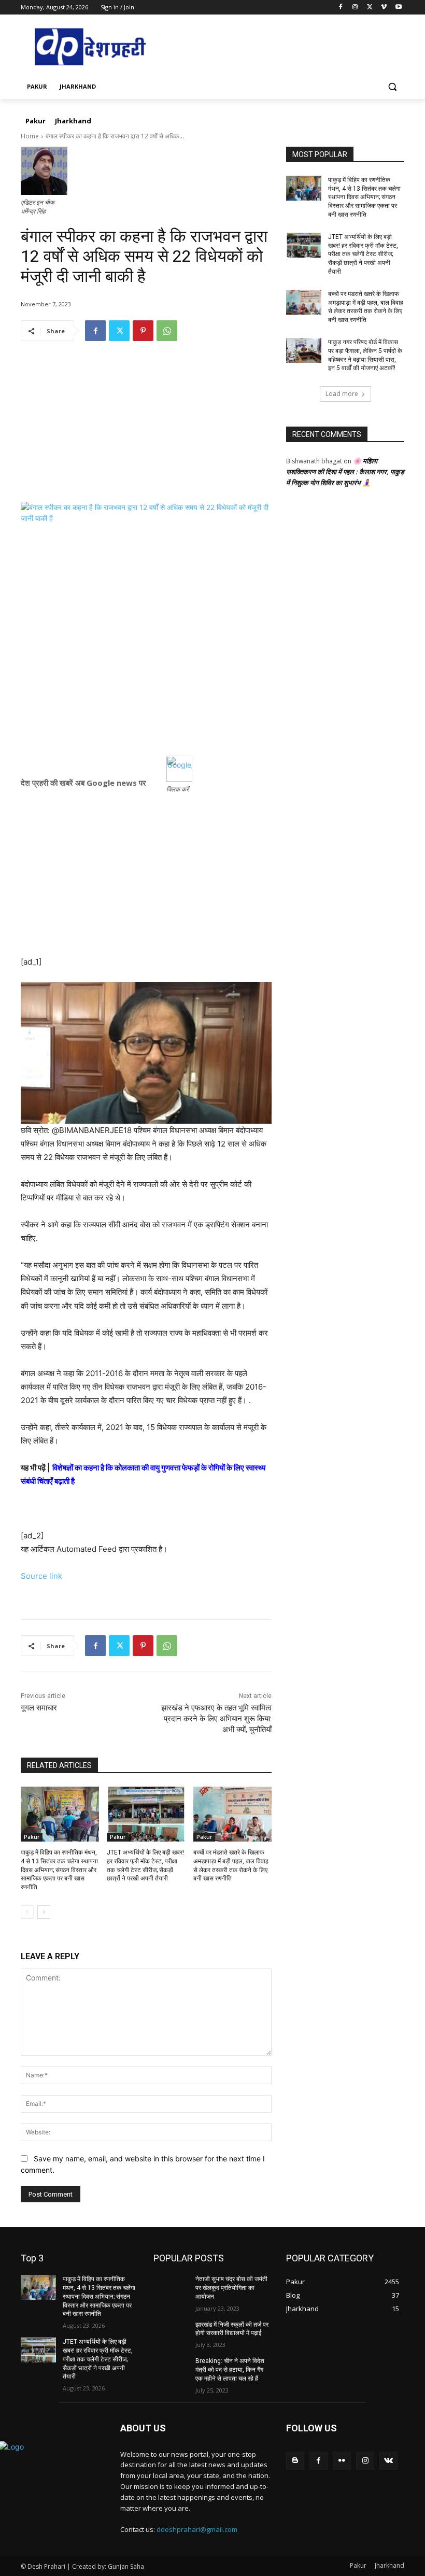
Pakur (32, 1837)
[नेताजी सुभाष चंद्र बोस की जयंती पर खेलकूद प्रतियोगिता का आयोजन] (171, 2287)
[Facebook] (341, 8)
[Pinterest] (143, 331)
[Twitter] (370, 8)
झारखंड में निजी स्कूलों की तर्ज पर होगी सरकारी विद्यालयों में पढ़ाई (232, 2329)
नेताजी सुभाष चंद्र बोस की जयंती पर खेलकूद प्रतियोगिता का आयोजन (231, 2288)
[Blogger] (295, 2461)
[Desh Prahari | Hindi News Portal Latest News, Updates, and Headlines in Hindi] (91, 47)
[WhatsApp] (167, 331)
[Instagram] (355, 8)
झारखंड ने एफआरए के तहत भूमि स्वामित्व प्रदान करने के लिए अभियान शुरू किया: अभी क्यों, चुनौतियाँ (216, 1719)
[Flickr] (342, 2461)
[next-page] (44, 1912)
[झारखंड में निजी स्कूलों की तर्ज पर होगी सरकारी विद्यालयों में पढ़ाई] (171, 2333)
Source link (41, 1576)
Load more (342, 394)
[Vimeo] (384, 8)
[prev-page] (27, 1912)
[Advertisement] (146, 429)
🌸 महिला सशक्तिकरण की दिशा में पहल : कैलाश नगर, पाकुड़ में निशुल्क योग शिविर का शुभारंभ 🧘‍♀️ (345, 472)
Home (30, 136)
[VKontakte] (388, 2461)
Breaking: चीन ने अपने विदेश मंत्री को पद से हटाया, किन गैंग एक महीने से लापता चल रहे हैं (230, 2370)
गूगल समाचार (39, 1708)
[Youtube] (398, 8)
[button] (392, 87)
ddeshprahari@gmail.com (197, 2529)
